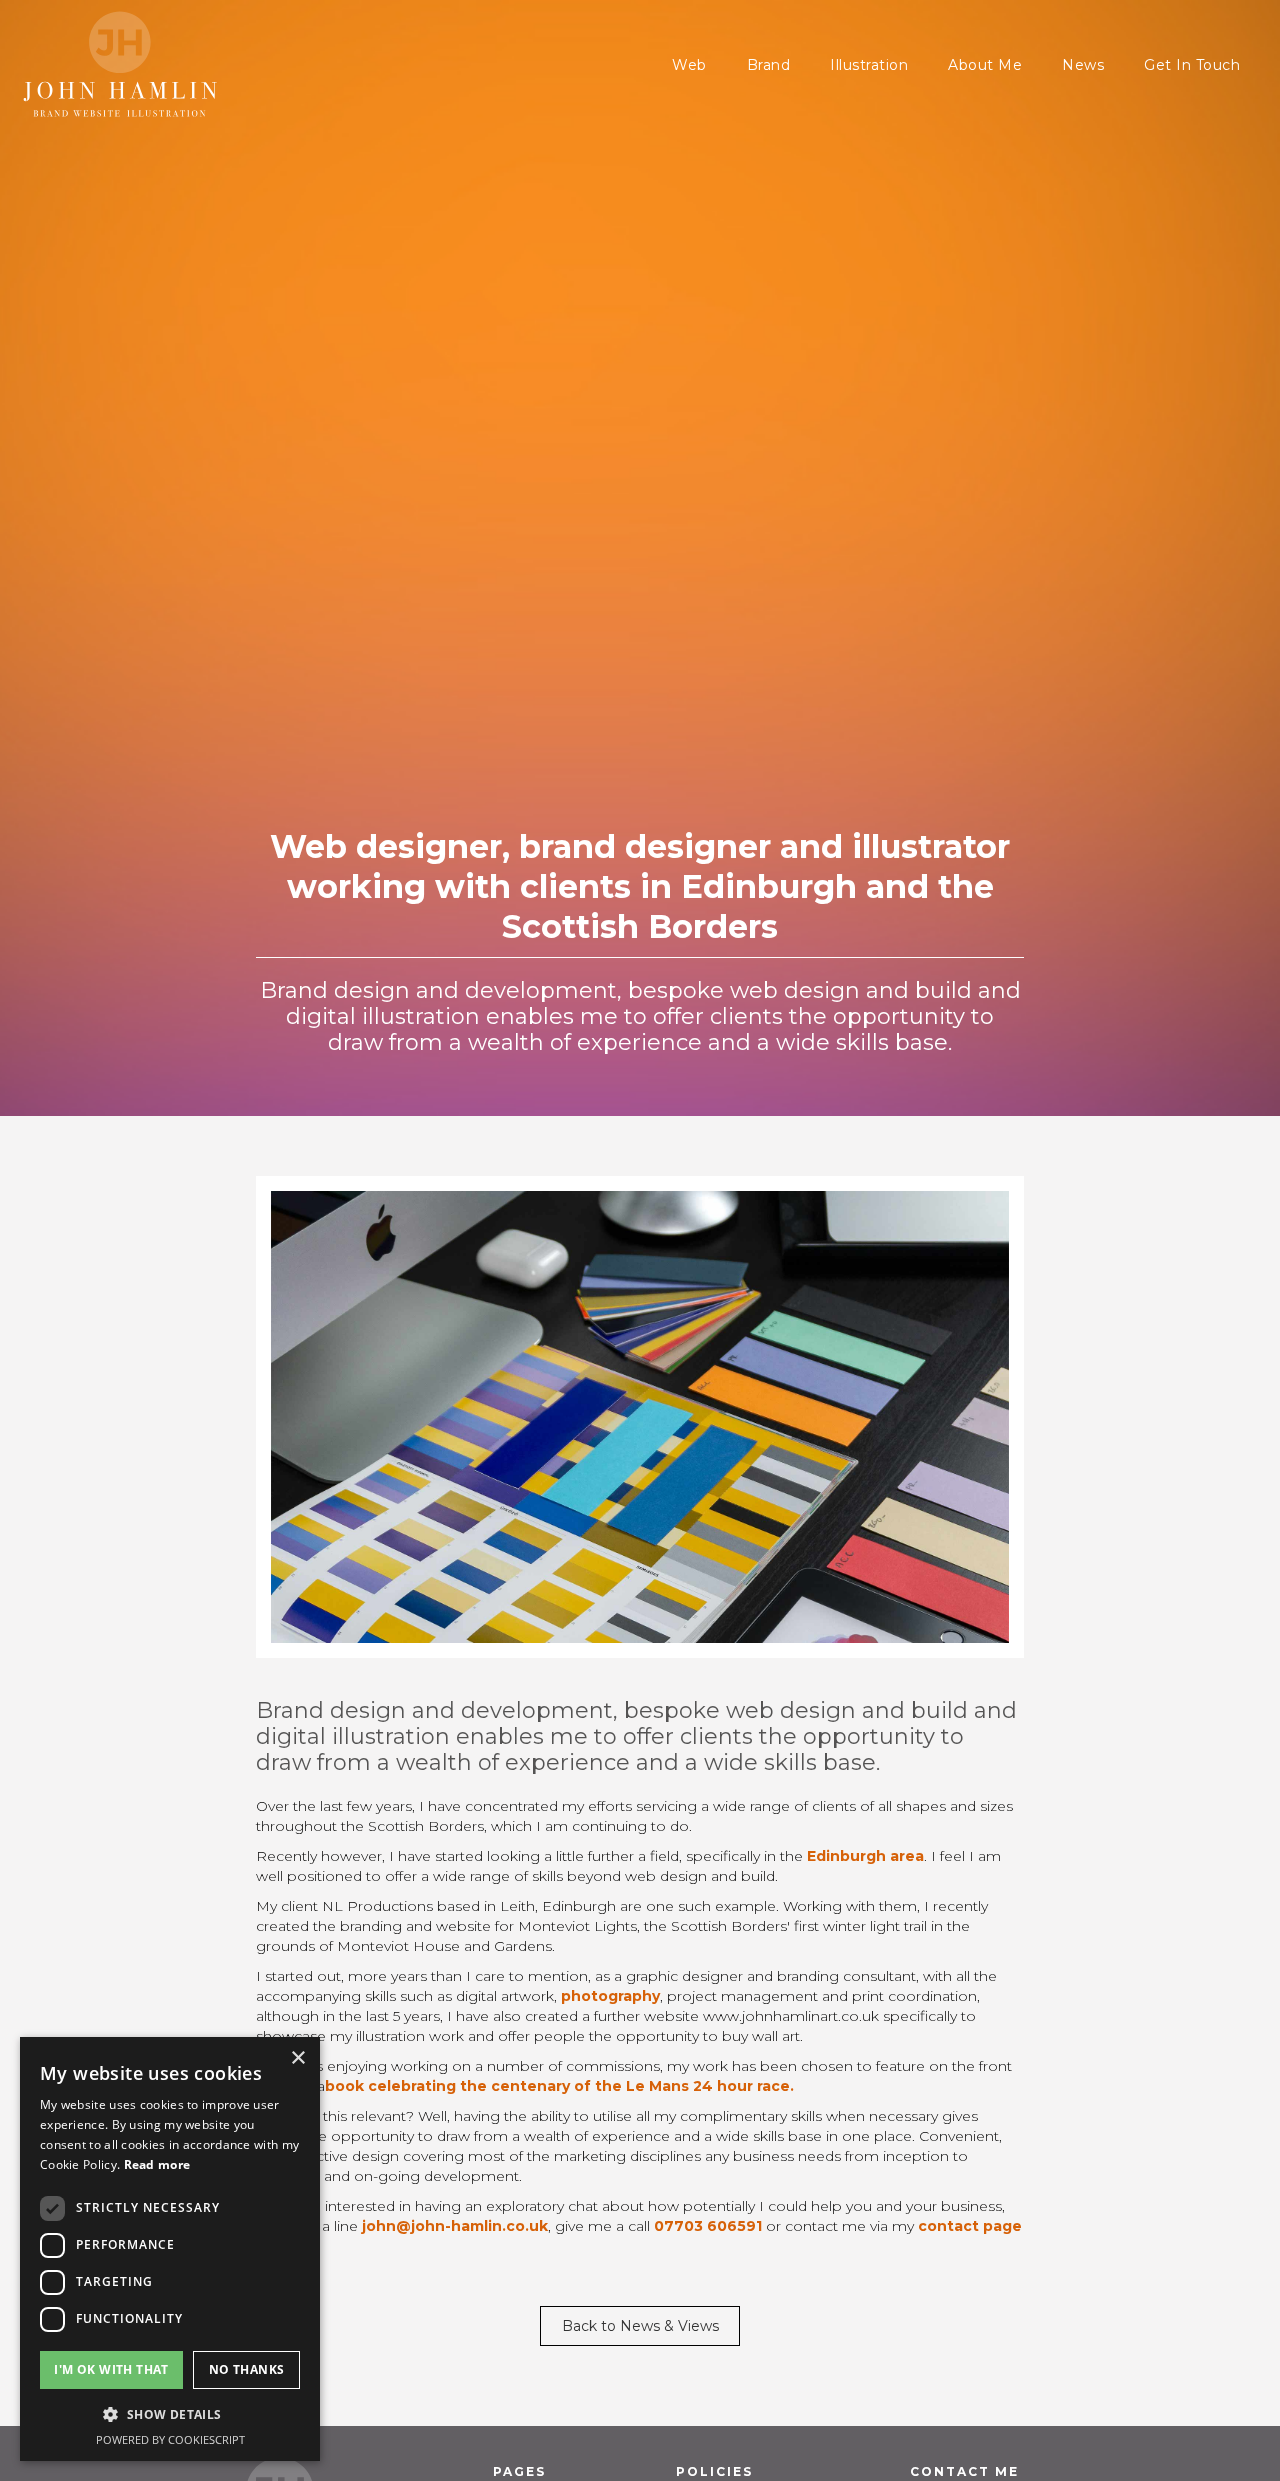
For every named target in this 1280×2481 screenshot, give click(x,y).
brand (769, 65)
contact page (970, 2226)
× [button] (297, 2058)
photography (610, 1996)
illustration (869, 65)
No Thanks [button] (247, 2369)
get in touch (1192, 65)
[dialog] (170, 2249)
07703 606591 (708, 2226)
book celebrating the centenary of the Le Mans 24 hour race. (559, 2086)
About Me (985, 65)
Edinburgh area (865, 1856)
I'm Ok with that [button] (111, 2369)
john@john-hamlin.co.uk (455, 2226)
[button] (170, 2414)
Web (689, 65)
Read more (157, 2164)
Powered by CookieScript (170, 2439)
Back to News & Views (640, 2326)
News (1083, 65)
